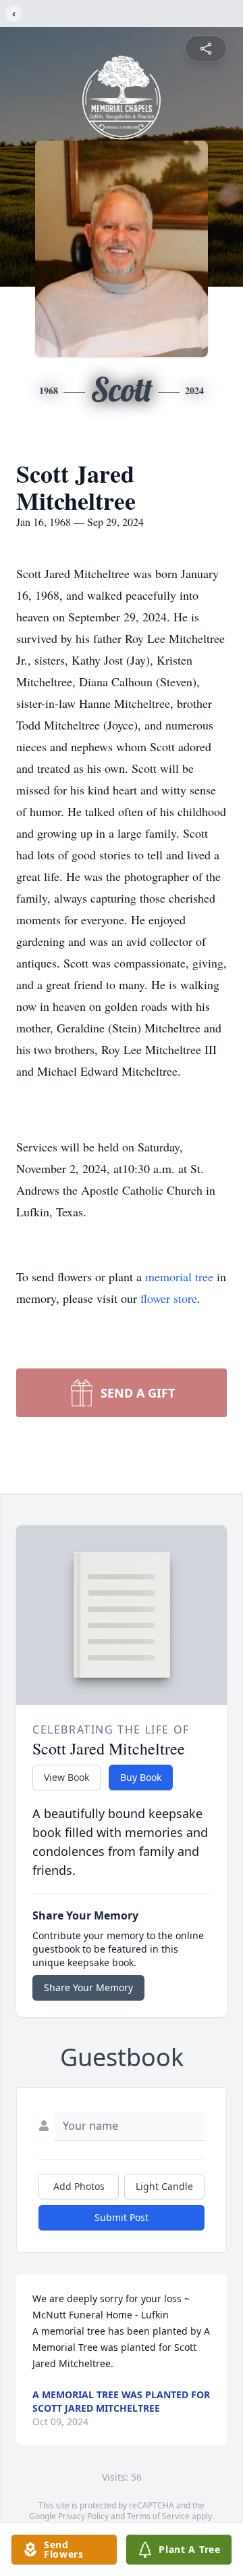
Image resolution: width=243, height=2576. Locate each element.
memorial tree (179, 1277)
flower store (169, 1298)
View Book (66, 1777)
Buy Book (141, 1777)
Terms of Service (158, 2516)
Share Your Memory (88, 1987)
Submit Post (122, 2217)
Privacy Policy (83, 2516)
